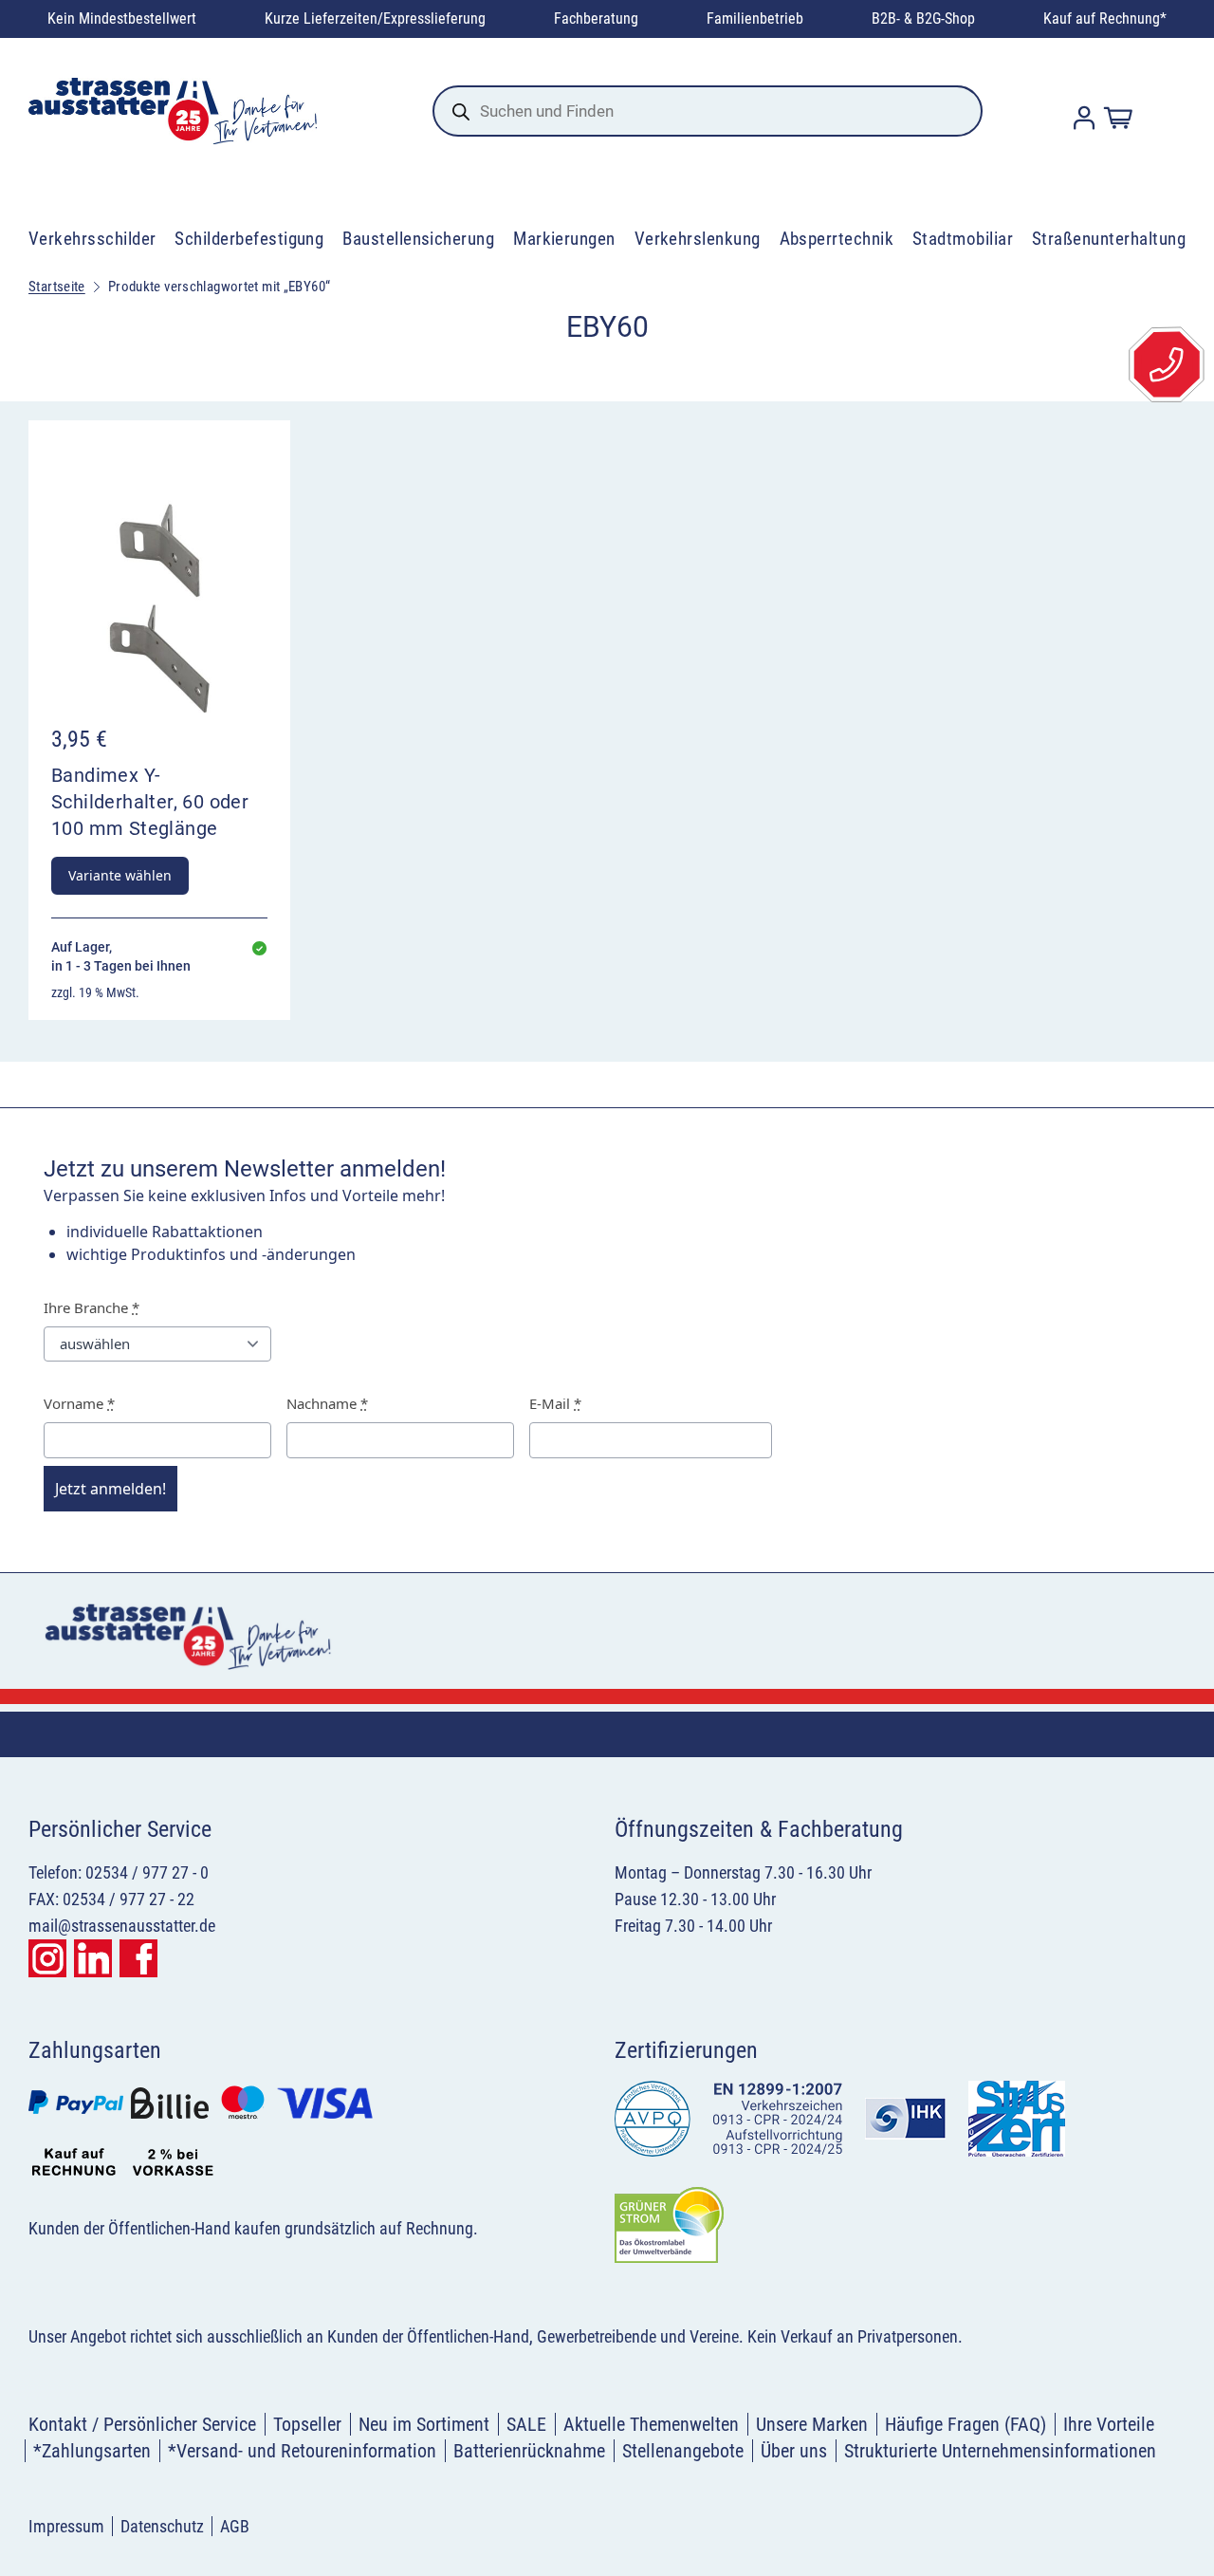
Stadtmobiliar (963, 239)
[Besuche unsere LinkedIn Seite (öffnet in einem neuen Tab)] (93, 1958)
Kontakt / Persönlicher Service (142, 2424)
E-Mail (555, 1403)
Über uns (794, 2451)
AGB (235, 2526)
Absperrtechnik (837, 239)
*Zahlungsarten (92, 2451)
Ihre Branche (92, 1307)
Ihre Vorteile (1109, 2424)
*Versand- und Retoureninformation (302, 2451)
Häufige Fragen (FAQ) (966, 2424)
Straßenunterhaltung (1109, 239)
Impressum (66, 2526)
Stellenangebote (683, 2451)
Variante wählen (120, 875)
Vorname (79, 1403)
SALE (526, 2424)
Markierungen (564, 239)
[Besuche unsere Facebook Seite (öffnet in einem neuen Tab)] (138, 1958)
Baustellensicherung (418, 239)
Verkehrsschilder (92, 239)
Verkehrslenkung (698, 239)
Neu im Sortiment (424, 2424)
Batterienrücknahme (529, 2451)
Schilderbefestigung (249, 239)
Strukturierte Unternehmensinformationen (1000, 2451)
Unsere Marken (812, 2424)
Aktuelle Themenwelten (651, 2424)
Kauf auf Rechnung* (1105, 19)
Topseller (307, 2424)
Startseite (57, 287)
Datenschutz (162, 2526)
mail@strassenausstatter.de (122, 1926)
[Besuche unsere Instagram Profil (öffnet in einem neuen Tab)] (47, 1958)
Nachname (327, 1403)
